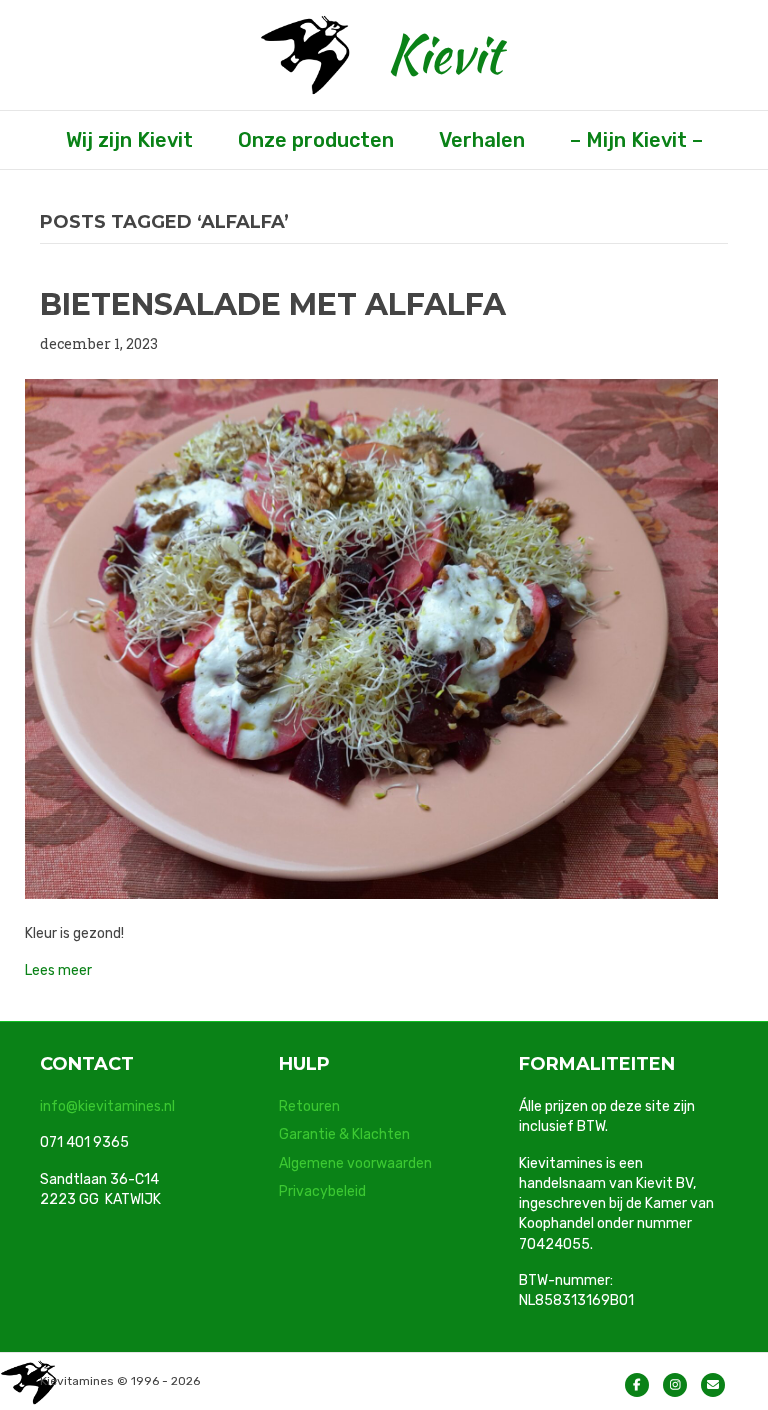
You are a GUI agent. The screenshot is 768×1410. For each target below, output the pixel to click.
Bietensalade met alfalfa (273, 304)
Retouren (309, 1106)
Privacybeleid (322, 1191)
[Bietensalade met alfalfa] (371, 637)
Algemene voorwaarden (355, 1163)
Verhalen (482, 140)
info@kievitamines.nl (107, 1106)
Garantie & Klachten (344, 1134)
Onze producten (316, 140)
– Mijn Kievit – (636, 140)
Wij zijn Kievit (129, 140)
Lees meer (58, 970)
